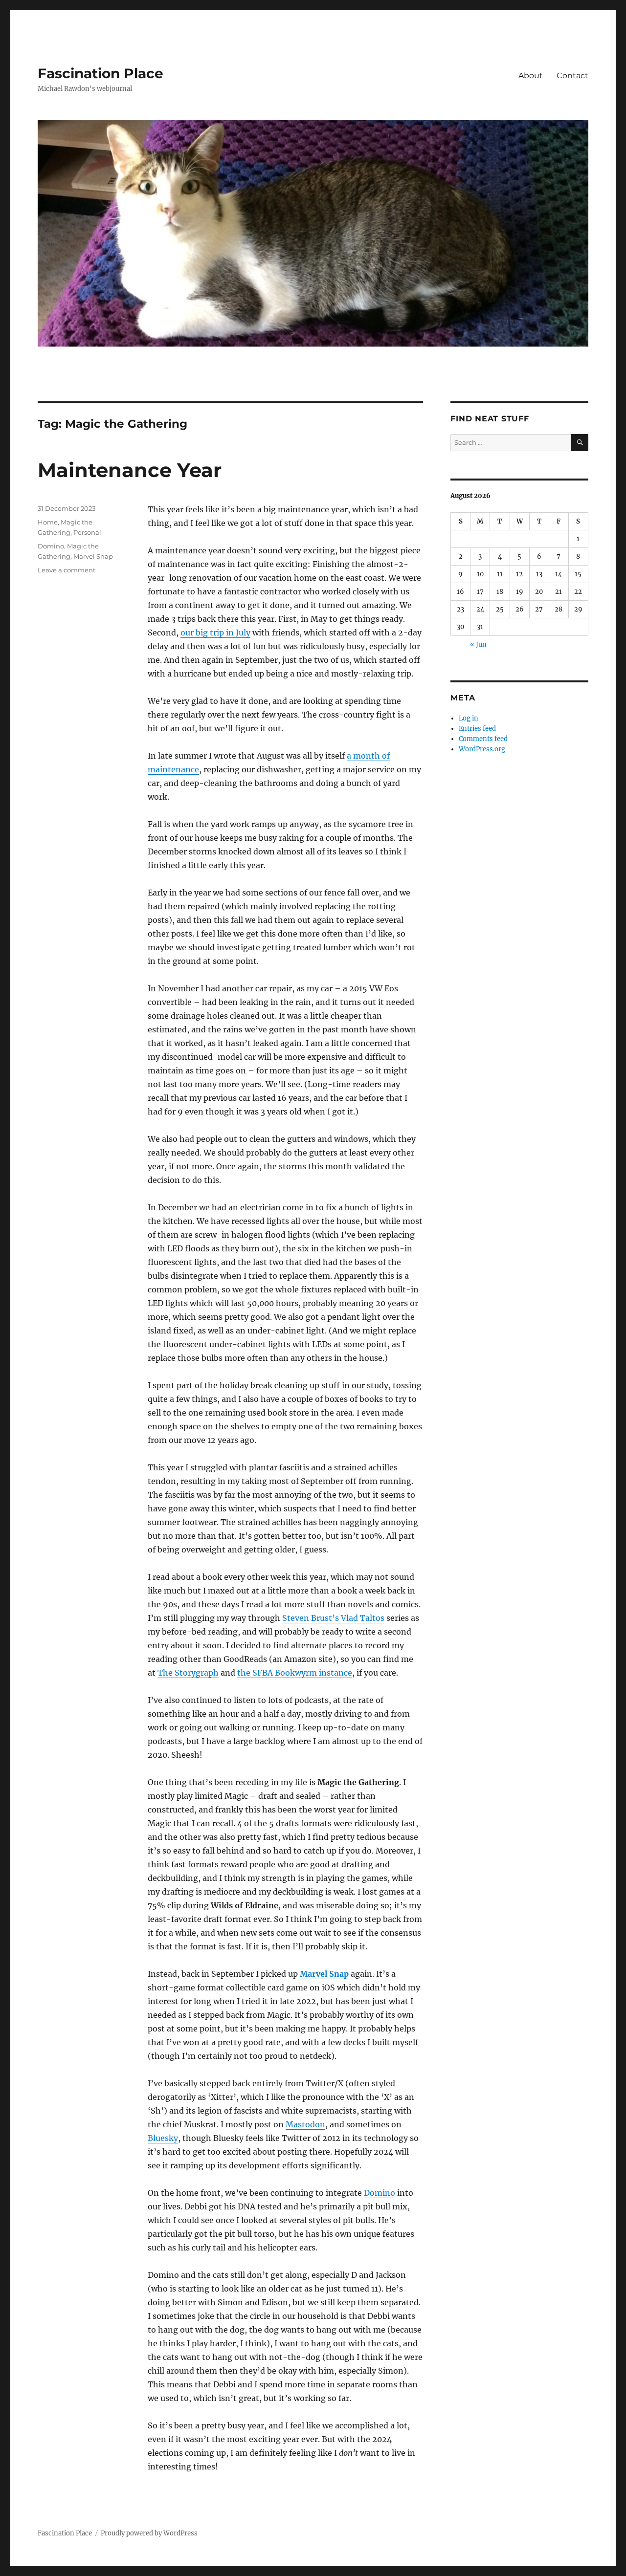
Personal (87, 532)
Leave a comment (67, 570)
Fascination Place (101, 73)
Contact (572, 76)
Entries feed (477, 729)
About (531, 76)
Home (48, 522)
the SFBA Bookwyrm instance (295, 1673)
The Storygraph (188, 1673)
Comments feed (483, 739)
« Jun (478, 644)
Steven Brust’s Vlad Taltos (333, 1618)
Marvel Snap (324, 1974)
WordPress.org (482, 749)
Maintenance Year (130, 470)
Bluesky (163, 2138)
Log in (469, 718)
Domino (380, 2193)
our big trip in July (215, 633)
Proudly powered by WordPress (149, 2533)
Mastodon (305, 2124)
